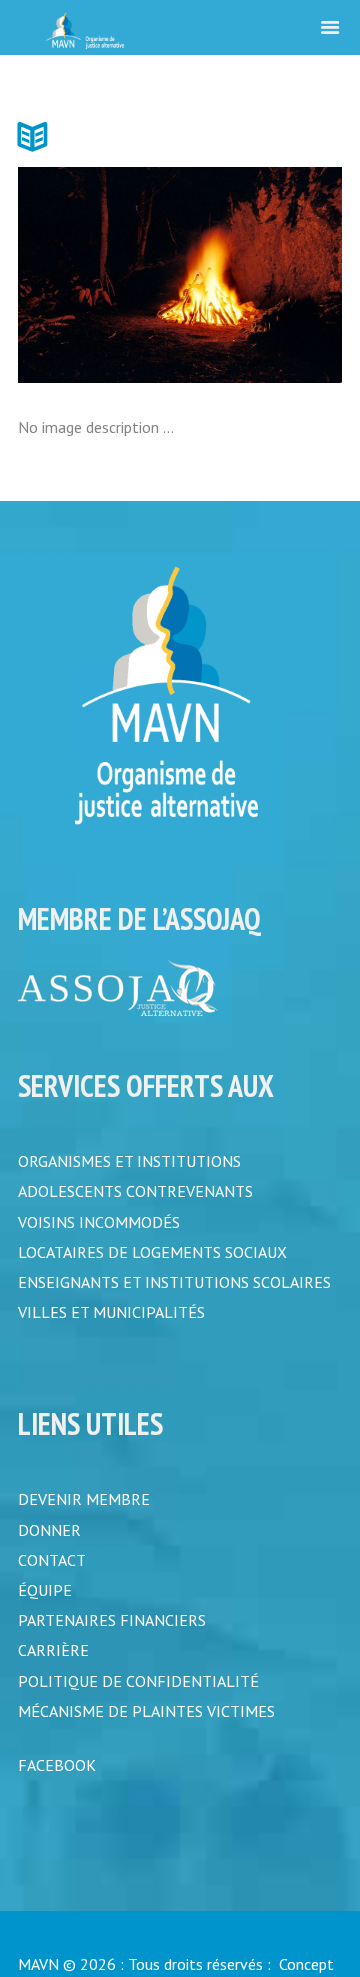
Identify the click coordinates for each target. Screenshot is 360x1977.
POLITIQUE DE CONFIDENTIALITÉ (138, 1702)
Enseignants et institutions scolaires (174, 1289)
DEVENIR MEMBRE (84, 1510)
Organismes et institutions (129, 1161)
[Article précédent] (99, 275)
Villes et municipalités (111, 1321)
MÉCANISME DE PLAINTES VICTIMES (146, 1734)
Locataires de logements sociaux (152, 1257)
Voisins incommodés (99, 1225)
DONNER (49, 1542)
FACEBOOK (57, 1790)
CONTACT (52, 1574)
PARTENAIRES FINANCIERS (112, 1638)
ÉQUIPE (45, 1606)
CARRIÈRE (53, 1670)
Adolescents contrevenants (135, 1193)
